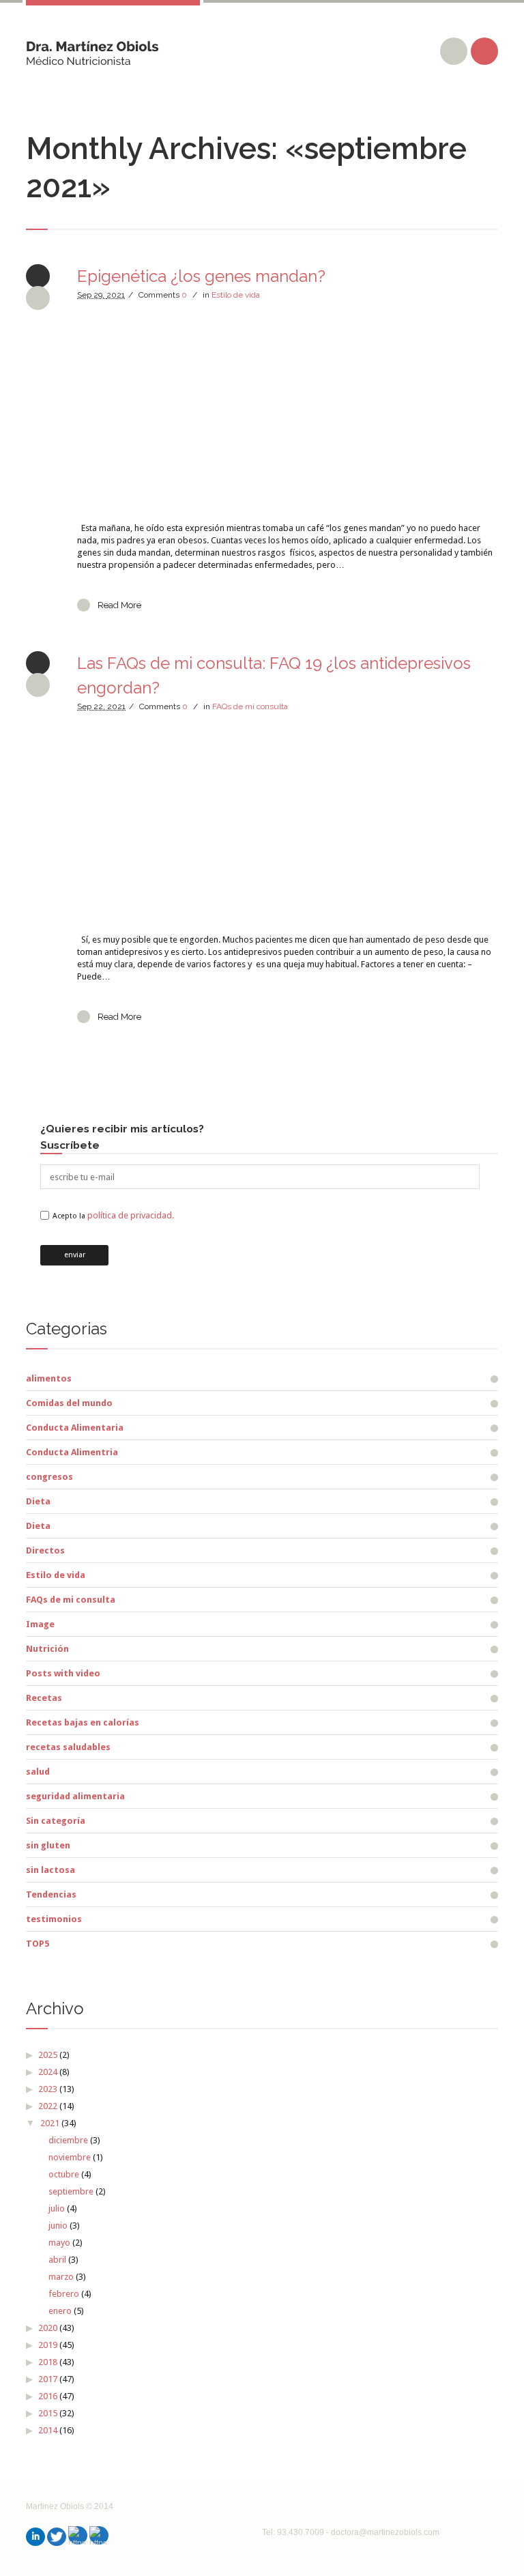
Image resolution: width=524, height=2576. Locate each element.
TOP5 (38, 1944)
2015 (48, 2413)
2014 (48, 2430)
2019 (48, 2345)
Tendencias (51, 1894)
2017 (48, 2379)
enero (60, 2311)
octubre (64, 2174)
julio (57, 2208)
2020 (48, 2328)
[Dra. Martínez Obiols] (92, 48)
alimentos (49, 1378)
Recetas (44, 1698)
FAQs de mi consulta (250, 706)
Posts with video (63, 1673)
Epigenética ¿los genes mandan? (201, 276)
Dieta (38, 1501)
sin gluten (48, 1845)
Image (40, 1624)
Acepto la (113, 1216)
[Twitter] (57, 2537)
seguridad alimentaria (75, 1796)
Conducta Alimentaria (75, 1428)
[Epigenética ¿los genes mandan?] (287, 412)
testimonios (54, 1919)
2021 (50, 2123)
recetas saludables (68, 1747)
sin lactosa (50, 1870)
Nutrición (47, 1649)
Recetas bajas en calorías (83, 1722)
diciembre (68, 2140)
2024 (48, 2072)
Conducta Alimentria (72, 1452)
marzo (61, 2277)
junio (58, 2226)
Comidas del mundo (69, 1403)
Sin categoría (56, 1821)
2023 (48, 2089)
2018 (48, 2362)
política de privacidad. (131, 1215)
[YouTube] (99, 2535)
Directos (45, 1550)
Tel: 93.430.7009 (293, 2532)
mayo (59, 2243)
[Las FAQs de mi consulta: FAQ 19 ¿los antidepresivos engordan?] (287, 823)
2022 (48, 2106)
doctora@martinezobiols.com (385, 2532)
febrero (64, 2294)
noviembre (70, 2157)
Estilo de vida (236, 295)
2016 (48, 2396)
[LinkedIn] (35, 2537)
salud (38, 1772)
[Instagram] (78, 2535)
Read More (119, 605)
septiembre (71, 2191)
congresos (49, 1477)
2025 (48, 2055)
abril (57, 2260)
